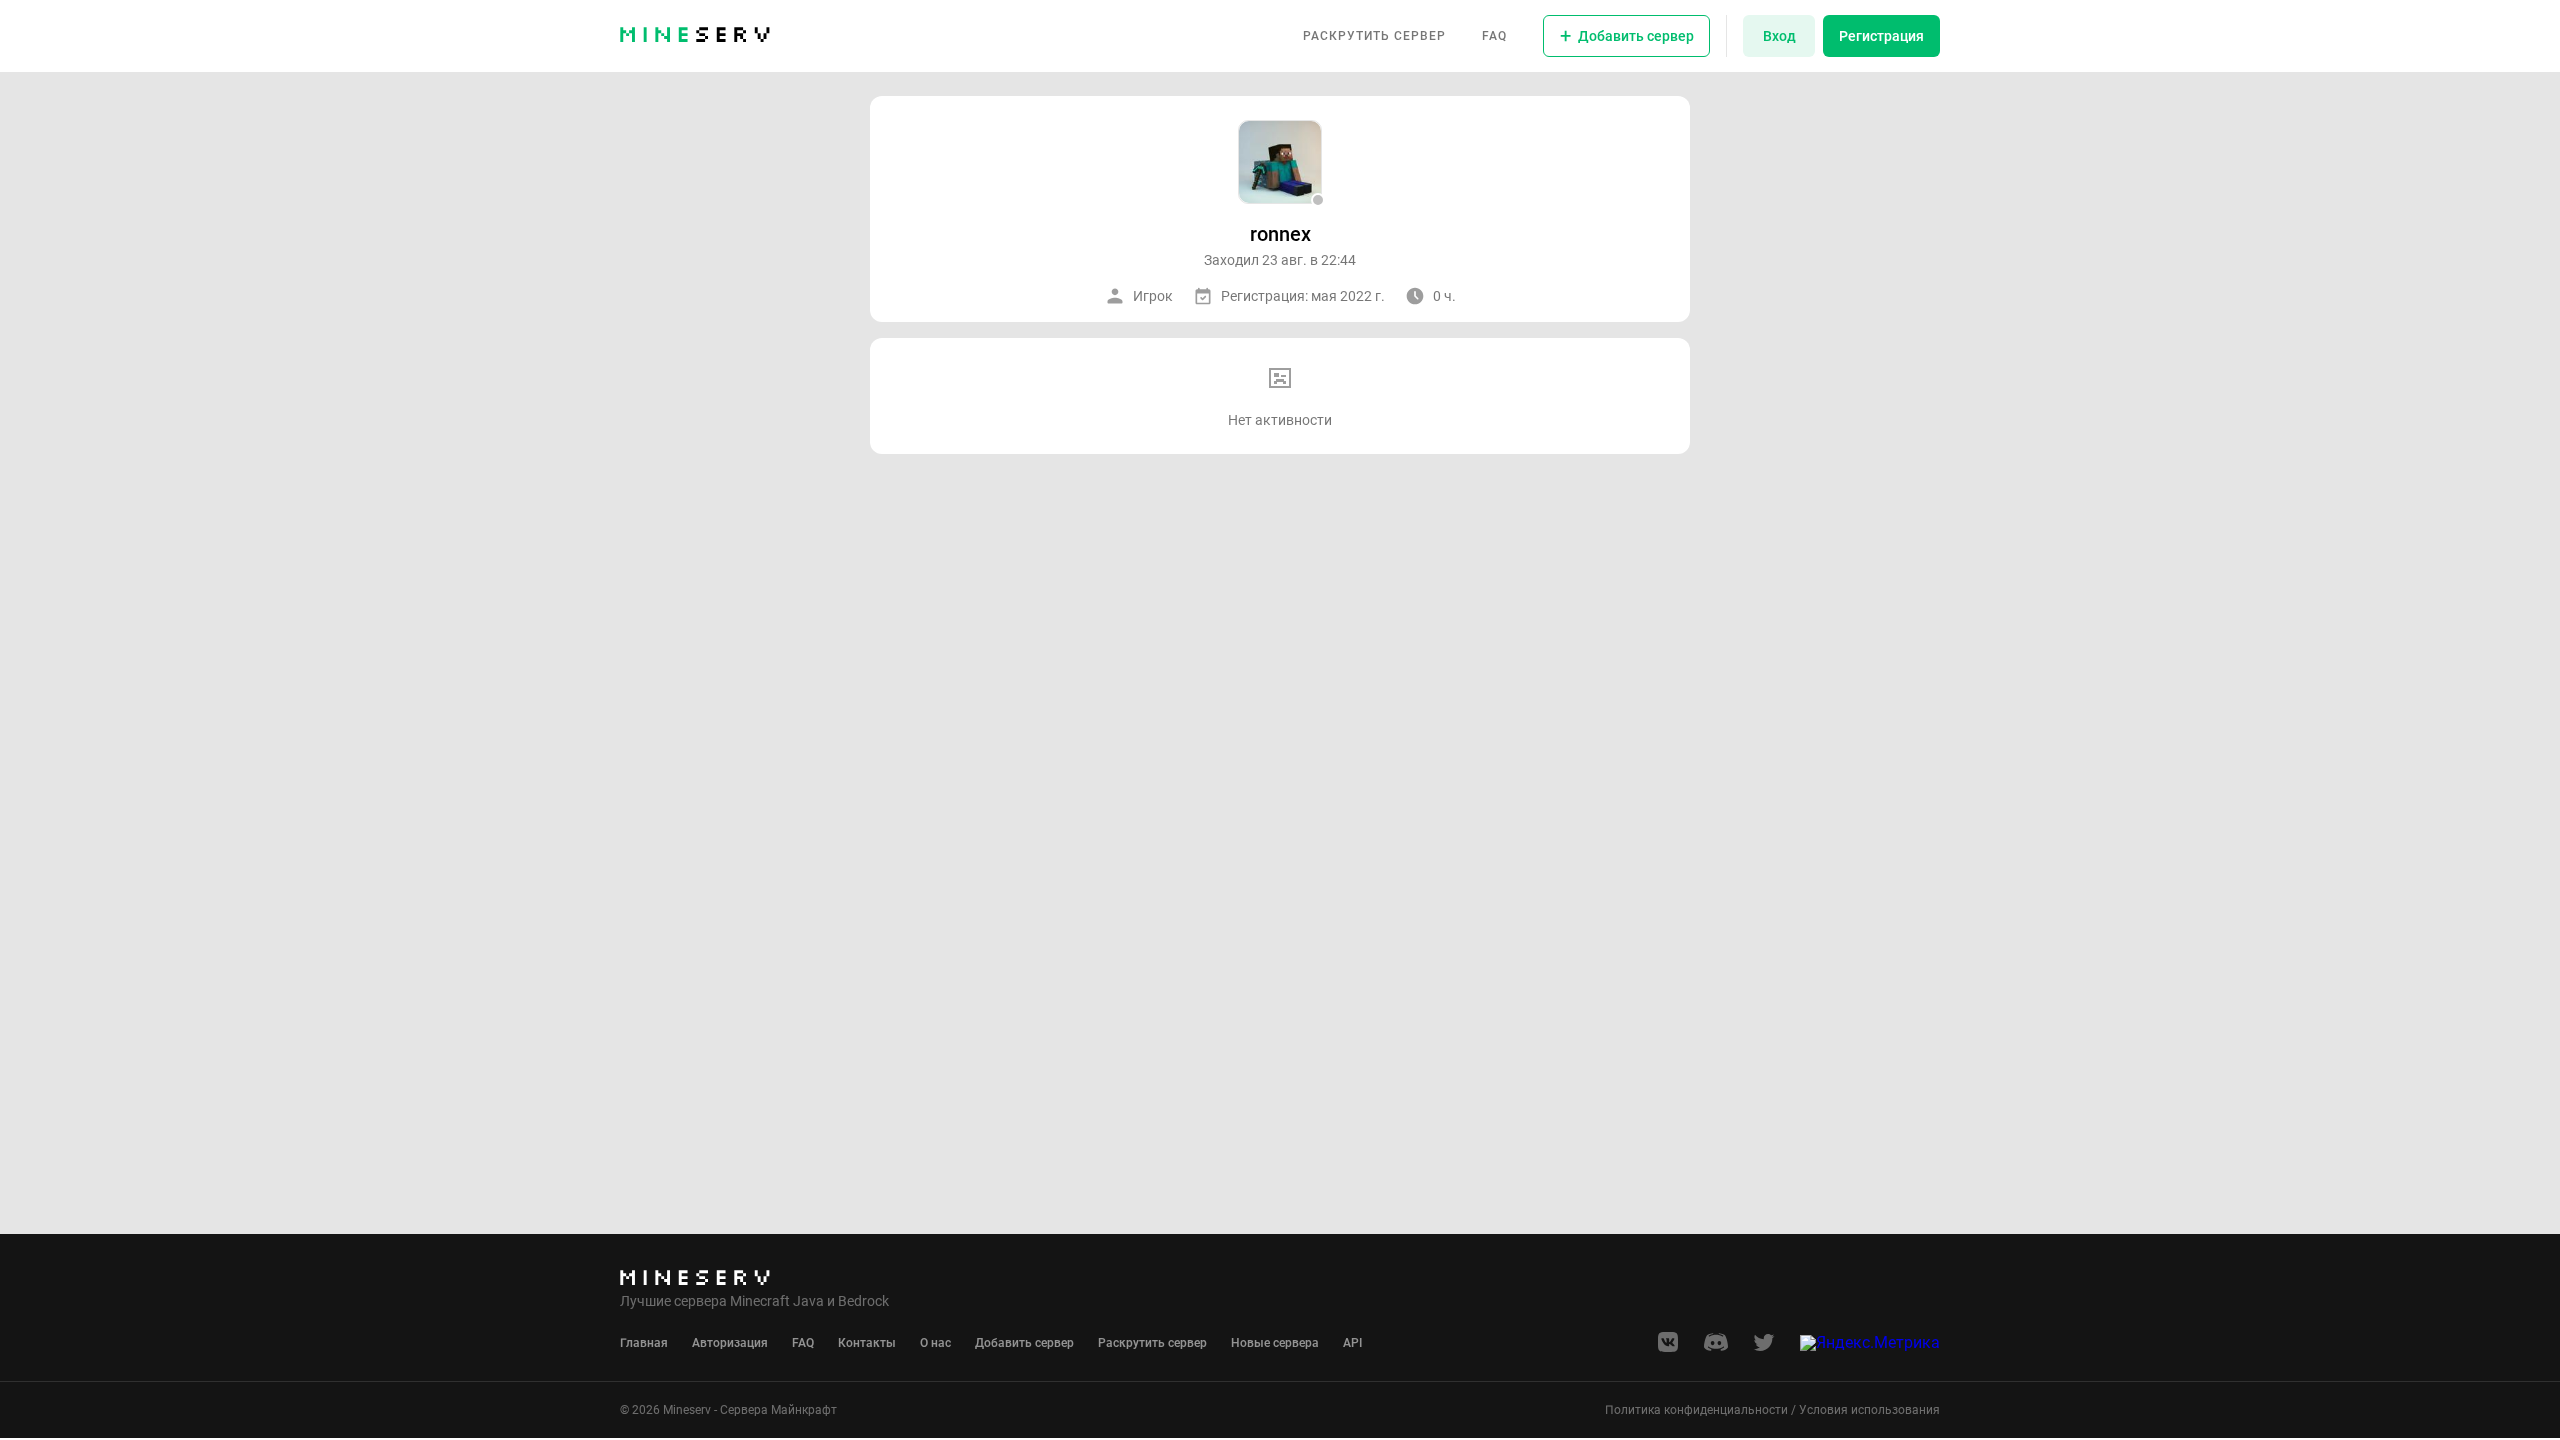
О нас (935, 1343)
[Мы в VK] (1668, 1348)
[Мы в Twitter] (1764, 1348)
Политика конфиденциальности (1696, 1410)
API (1352, 1343)
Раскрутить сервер (1374, 36)
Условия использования (1869, 1410)
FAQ (1494, 36)
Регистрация (1881, 36)
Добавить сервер (1024, 1343)
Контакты (867, 1343)
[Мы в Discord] (1716, 1348)
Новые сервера (1275, 1343)
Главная (644, 1343)
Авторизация (730, 1343)
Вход (1779, 36)
